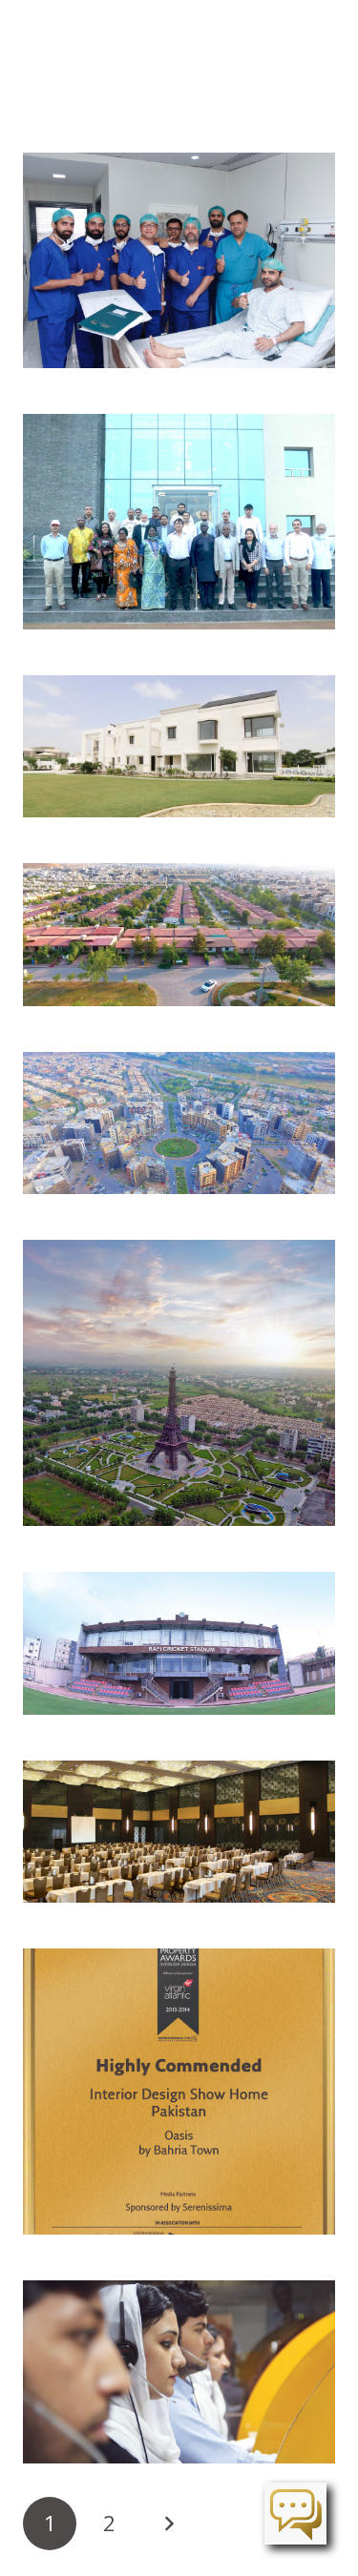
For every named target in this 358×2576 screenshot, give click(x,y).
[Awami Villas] (179, 934)
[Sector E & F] (179, 1383)
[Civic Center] (179, 1123)
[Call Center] (179, 2372)
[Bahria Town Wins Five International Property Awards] (179, 2092)
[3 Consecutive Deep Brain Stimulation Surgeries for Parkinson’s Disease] (179, 260)
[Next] (169, 2524)
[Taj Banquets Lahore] (179, 1832)
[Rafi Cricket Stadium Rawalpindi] (179, 1643)
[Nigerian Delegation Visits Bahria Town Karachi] (179, 522)
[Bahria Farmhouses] (179, 746)
